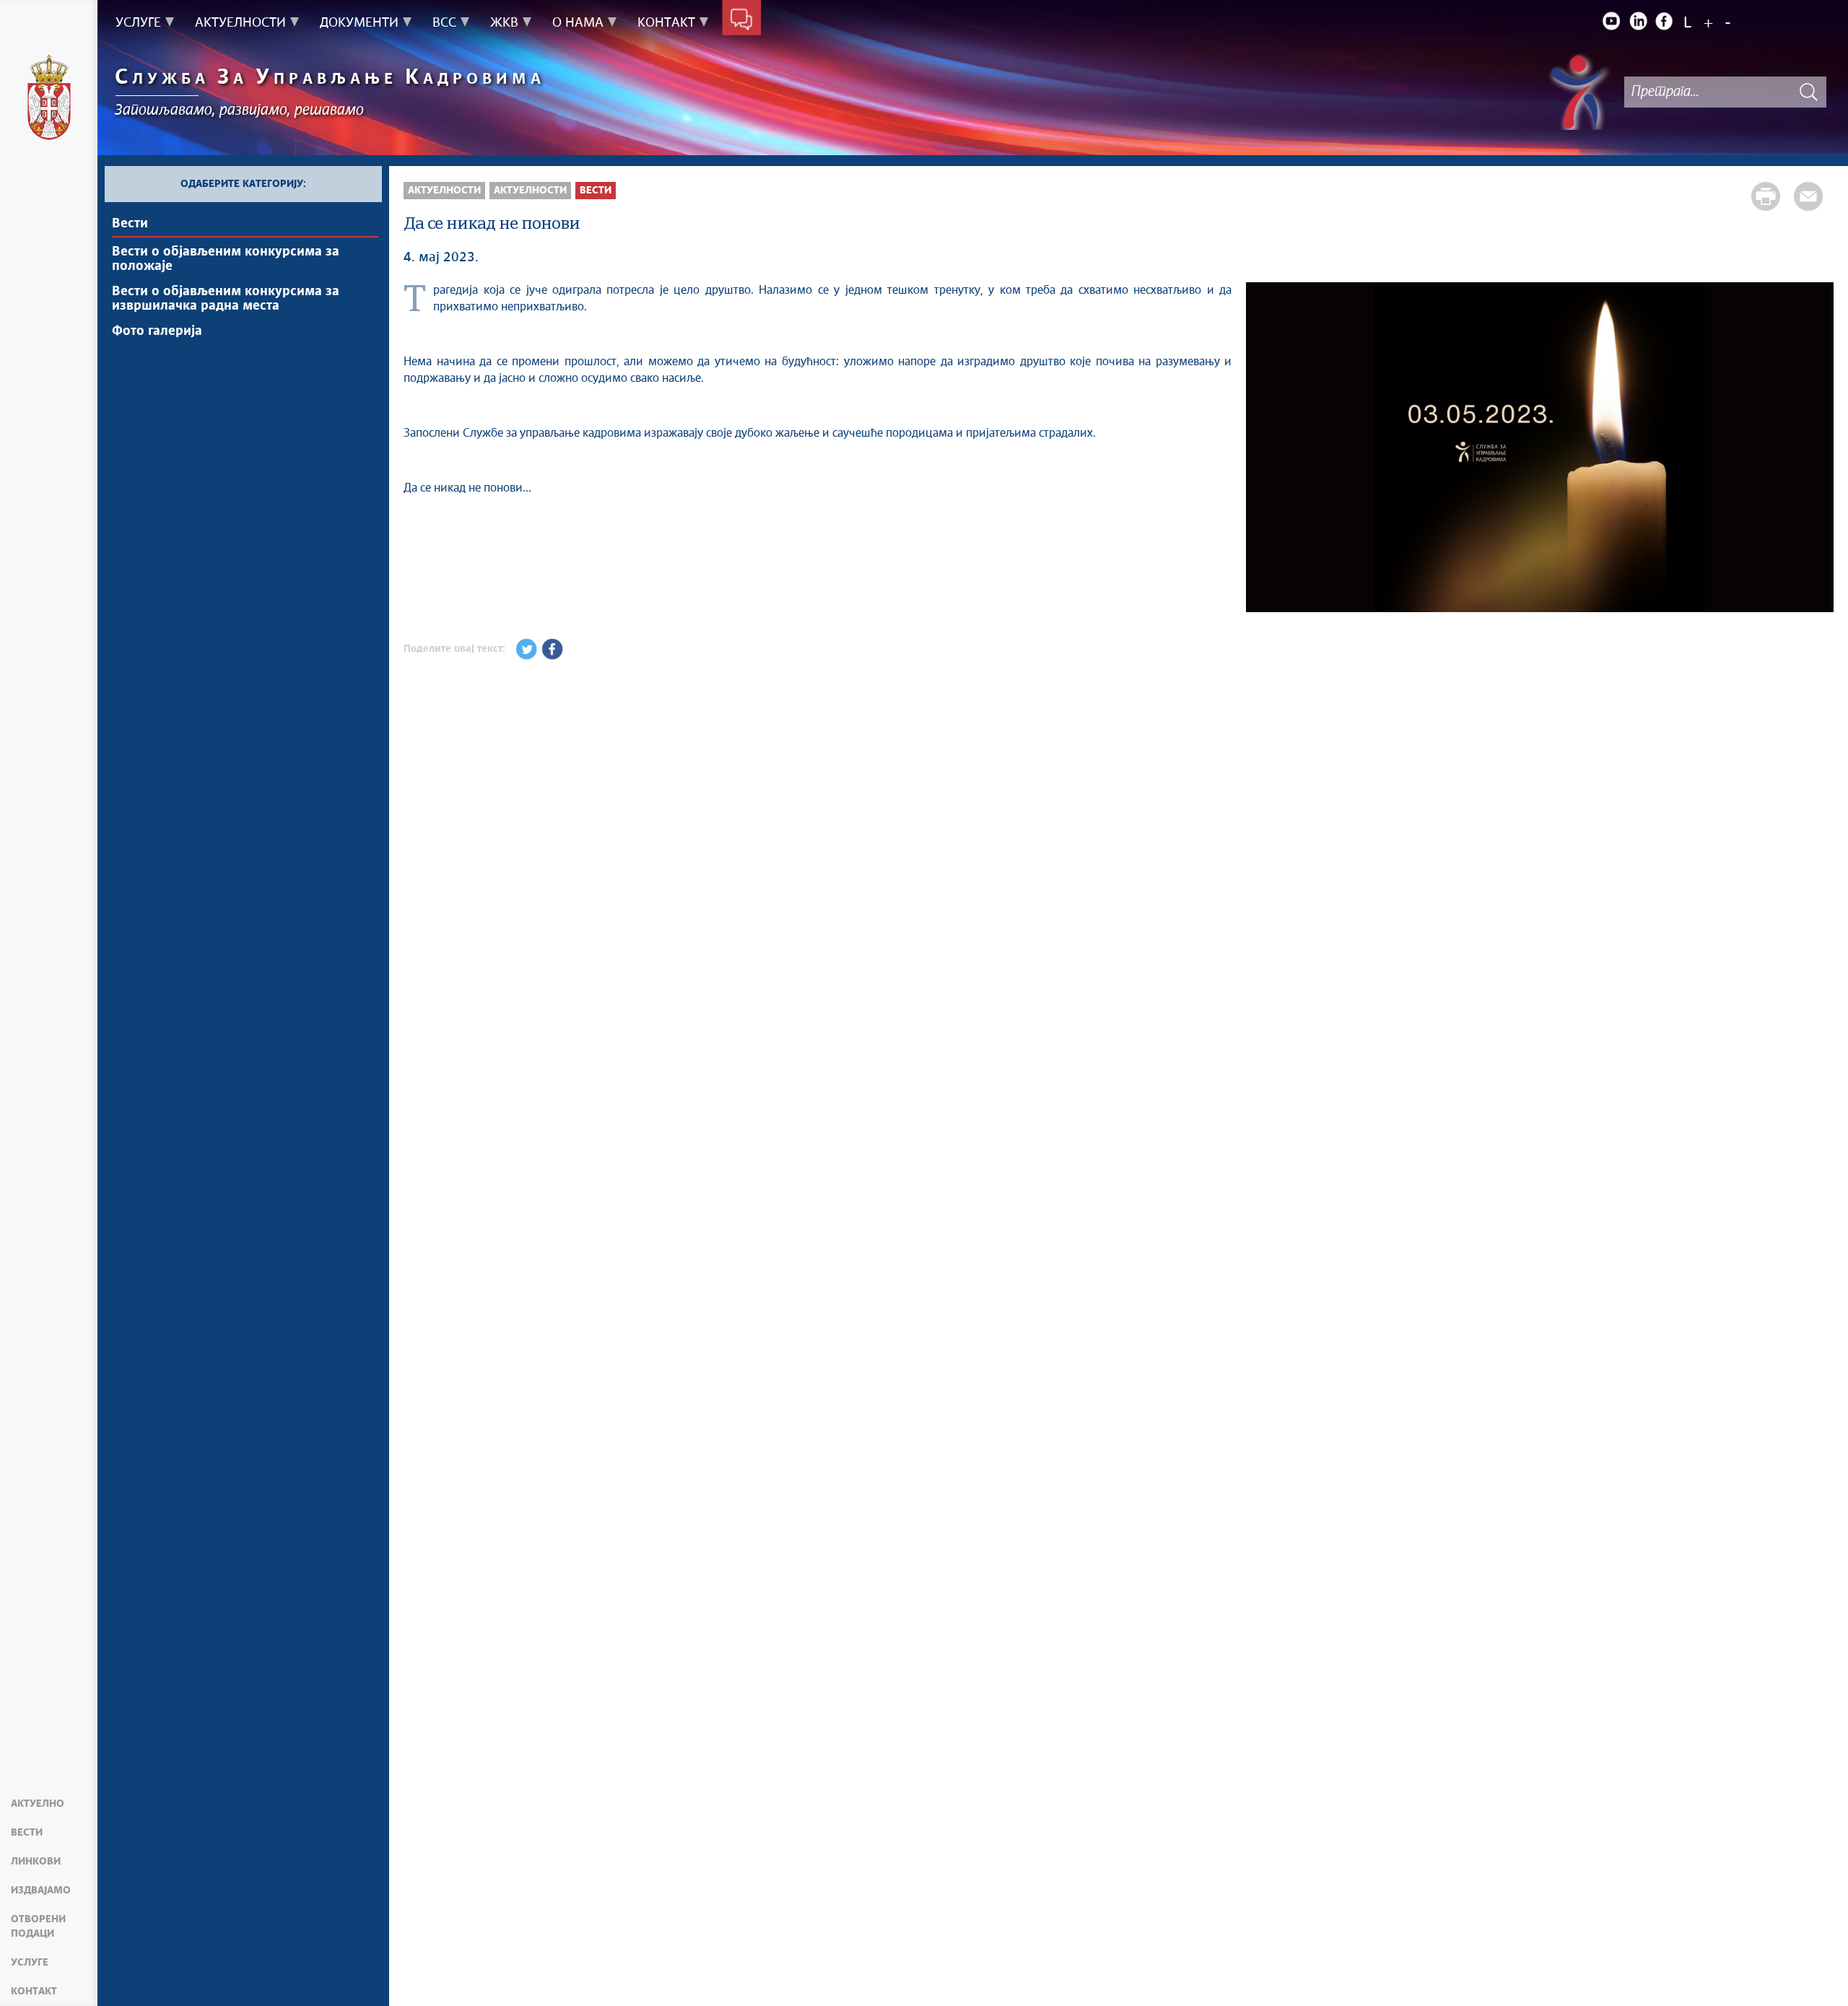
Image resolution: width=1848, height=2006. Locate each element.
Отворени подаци (38, 1927)
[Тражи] (1808, 92)
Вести (27, 1833)
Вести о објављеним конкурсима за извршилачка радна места (226, 299)
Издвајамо (41, 1891)
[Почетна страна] (49, 100)
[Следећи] (1816, 449)
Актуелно (38, 1804)
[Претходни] (1264, 449)
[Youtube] (1611, 21)
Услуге (30, 1963)
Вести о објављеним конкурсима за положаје (226, 259)
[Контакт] (742, 20)
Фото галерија (157, 331)
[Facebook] (1665, 21)
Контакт (34, 1992)
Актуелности (444, 191)
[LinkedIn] (1638, 21)
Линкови (36, 1862)
